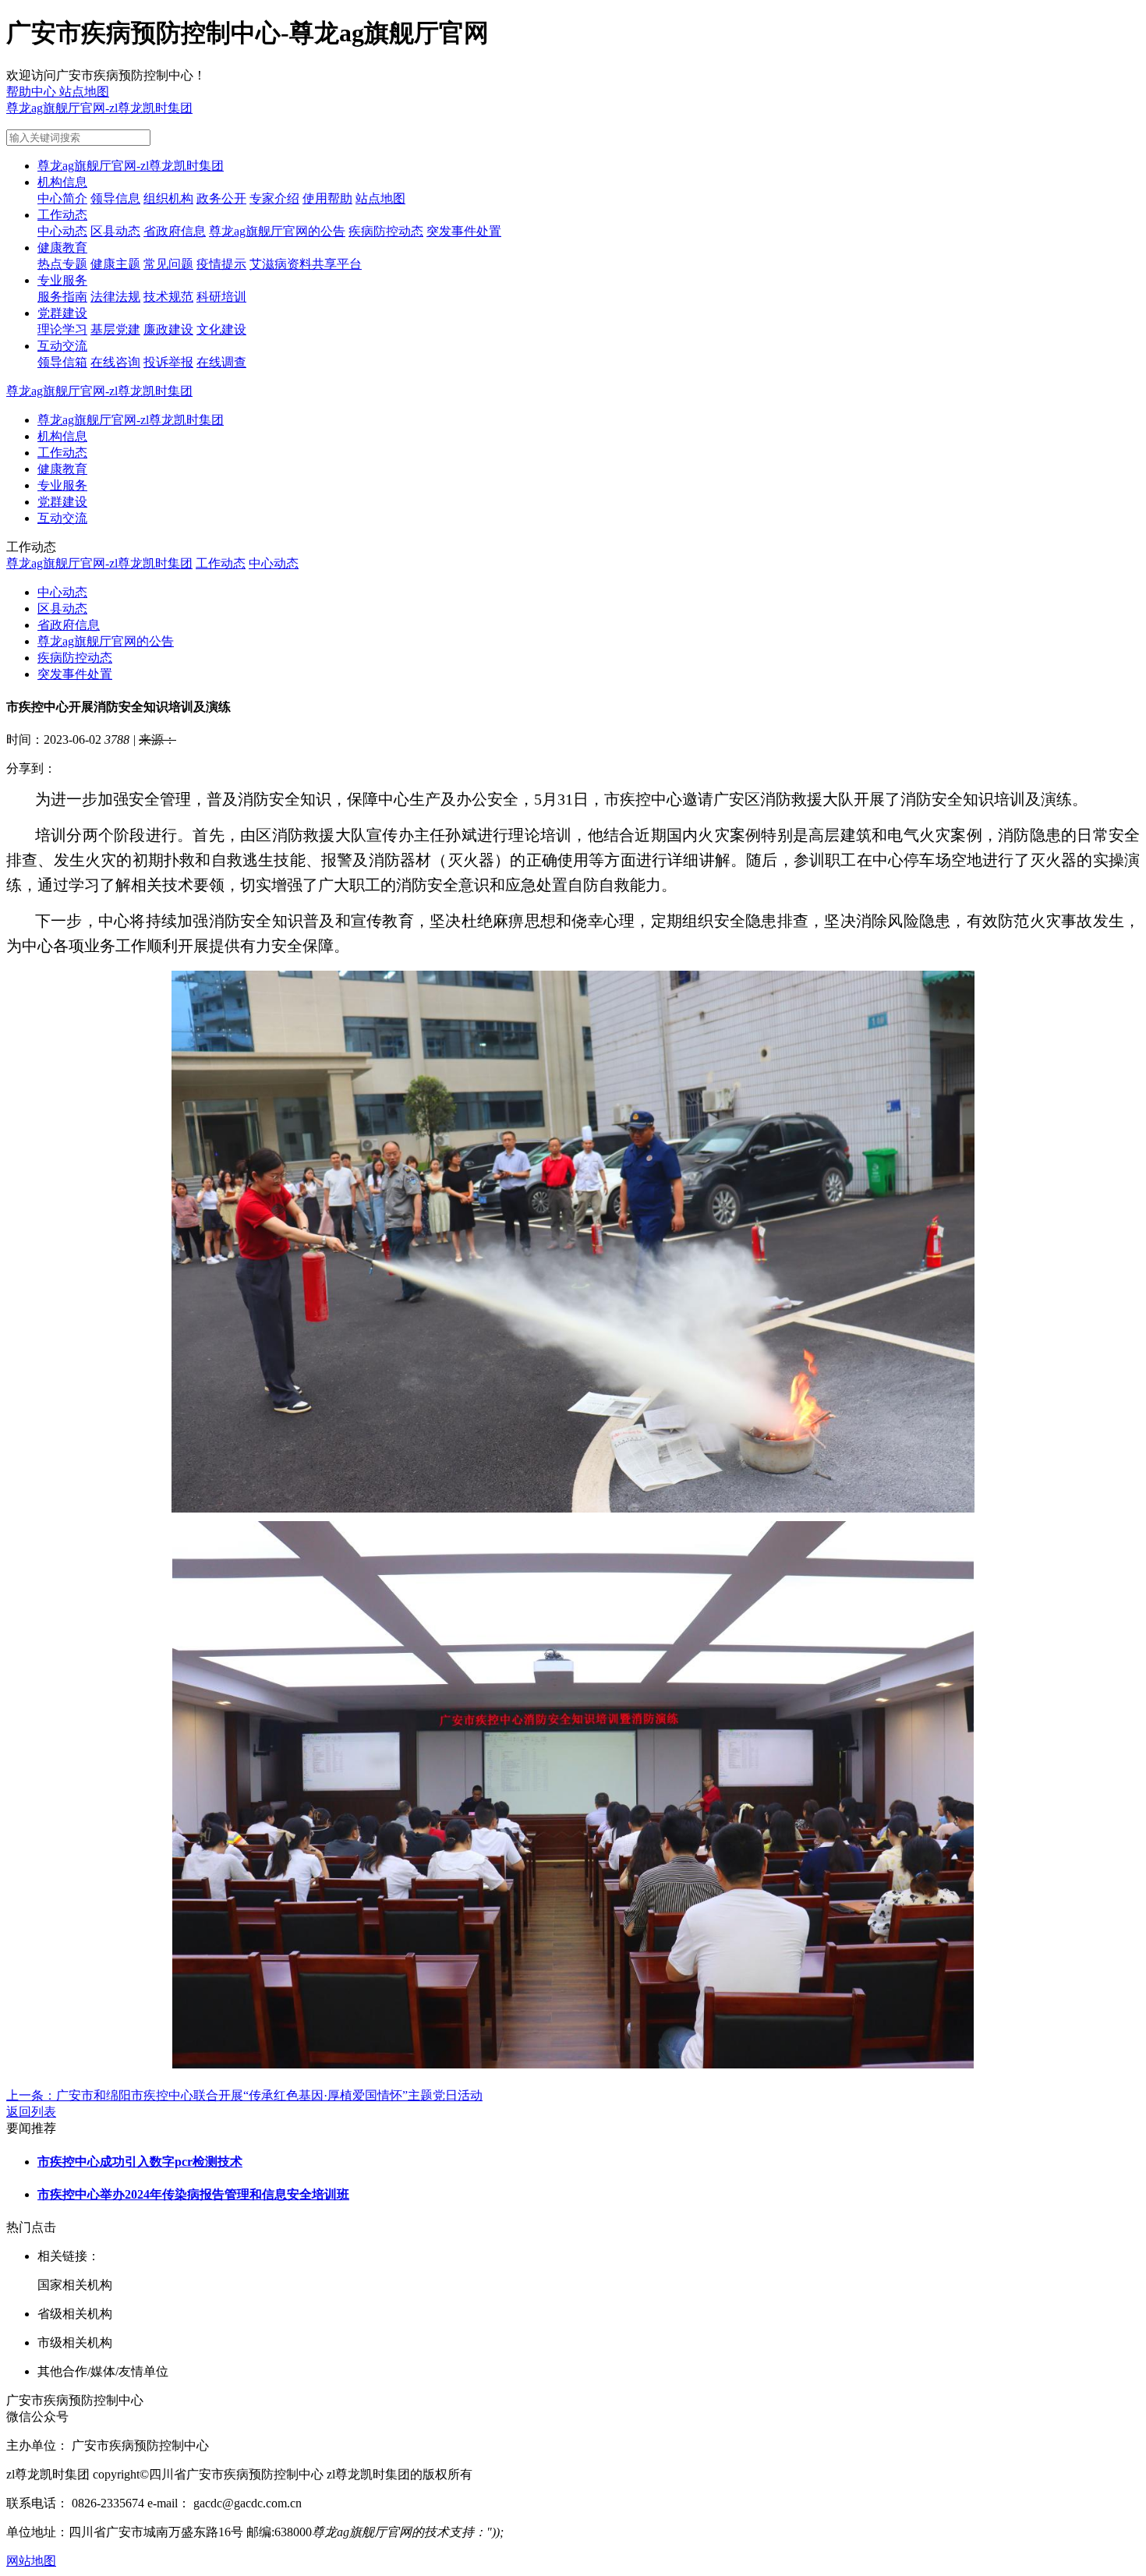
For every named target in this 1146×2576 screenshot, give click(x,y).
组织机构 (168, 198)
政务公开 (221, 198)
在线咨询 (115, 362)
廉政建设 (168, 329)
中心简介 (62, 198)
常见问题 (168, 264)
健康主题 (115, 264)
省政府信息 (175, 231)
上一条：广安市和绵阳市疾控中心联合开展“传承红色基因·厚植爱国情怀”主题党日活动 (244, 2095)
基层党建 (115, 329)
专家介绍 (274, 198)
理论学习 (62, 329)
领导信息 (115, 198)
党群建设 (62, 313)
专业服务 (62, 280)
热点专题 (62, 264)
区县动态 (115, 231)
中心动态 (62, 231)
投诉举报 (168, 362)
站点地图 (380, 198)
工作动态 (62, 215)
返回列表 (31, 2112)
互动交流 (62, 346)
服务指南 (62, 297)
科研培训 (221, 297)
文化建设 (221, 329)
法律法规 (115, 297)
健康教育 (62, 248)
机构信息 (62, 182)
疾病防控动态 (386, 231)
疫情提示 (221, 264)
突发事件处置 (464, 231)
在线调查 (221, 362)
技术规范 (168, 297)
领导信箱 (62, 362)
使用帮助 (327, 198)
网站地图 (31, 2561)
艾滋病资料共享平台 (306, 264)
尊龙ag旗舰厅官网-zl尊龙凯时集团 (99, 108)
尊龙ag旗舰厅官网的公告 (277, 231)
